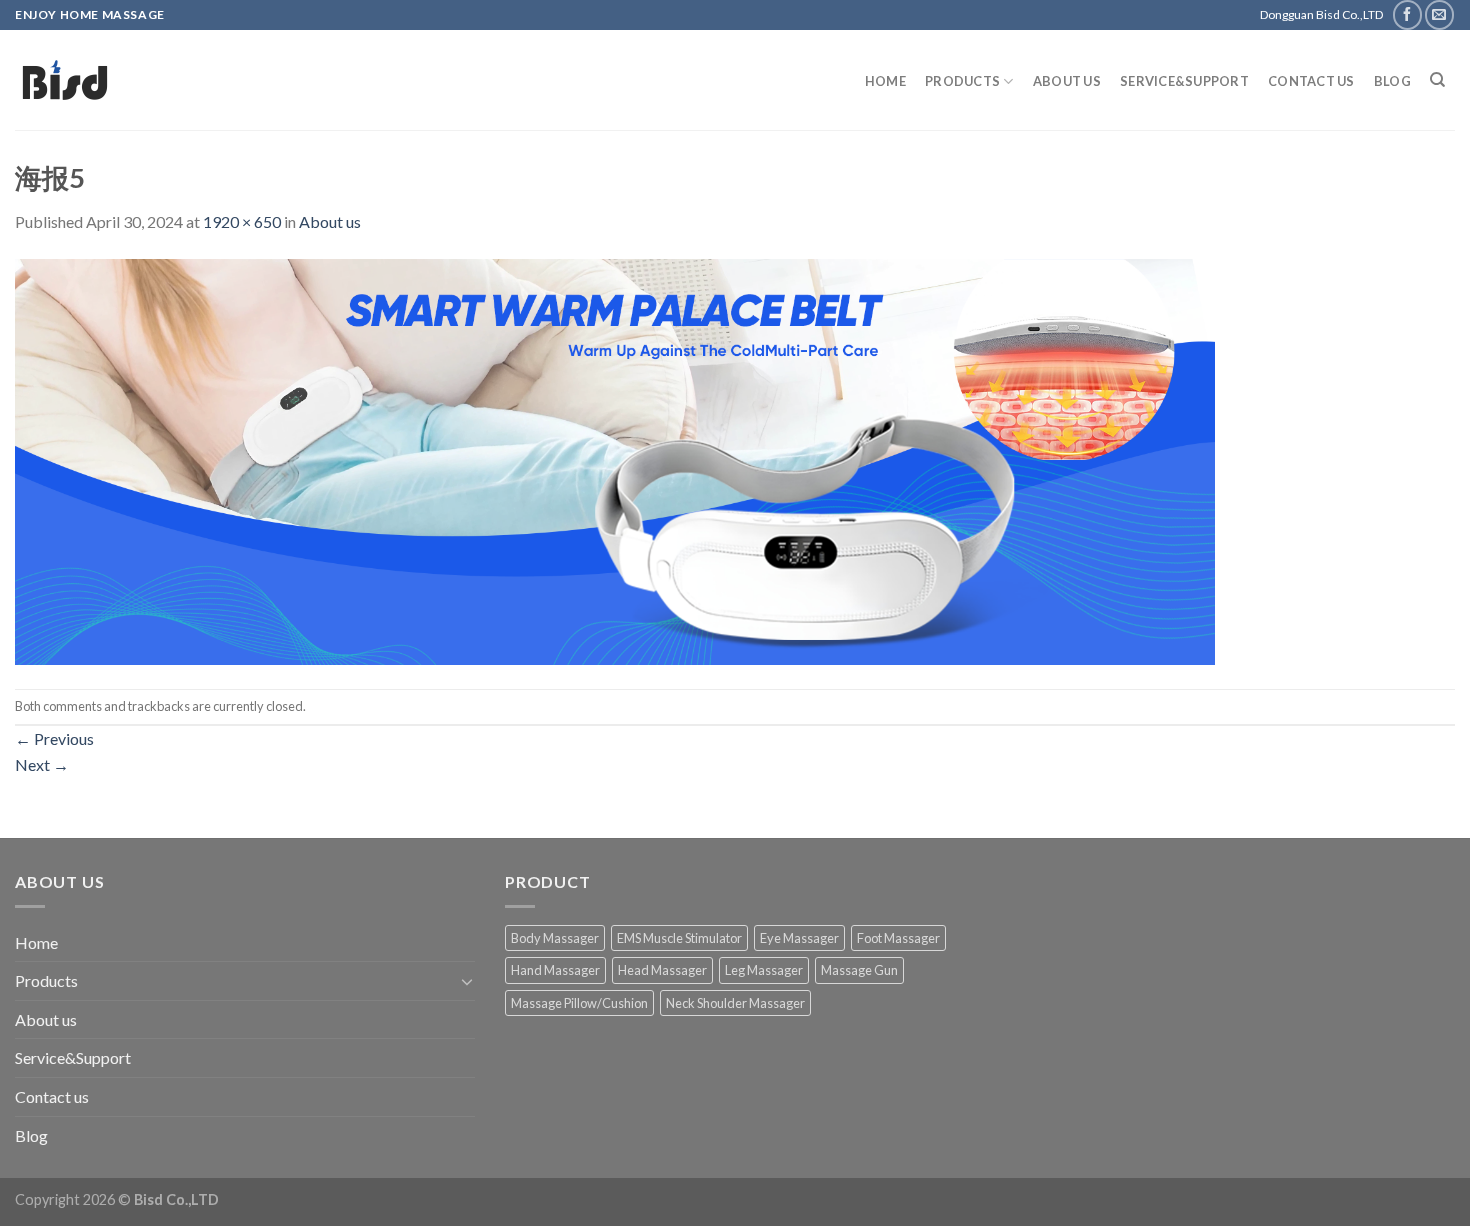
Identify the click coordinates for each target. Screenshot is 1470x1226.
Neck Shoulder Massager (735, 1003)
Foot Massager (898, 938)
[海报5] (615, 459)
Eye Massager (799, 938)
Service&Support (1184, 81)
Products (962, 81)
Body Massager (555, 938)
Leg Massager (764, 970)
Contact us (1311, 81)
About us (1067, 81)
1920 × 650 (242, 221)
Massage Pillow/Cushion (579, 1003)
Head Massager (662, 970)
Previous (54, 738)
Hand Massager (555, 970)
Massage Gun (859, 970)
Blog (1392, 81)
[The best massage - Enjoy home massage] (220, 80)
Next (42, 764)
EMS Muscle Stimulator (679, 938)
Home (885, 81)
